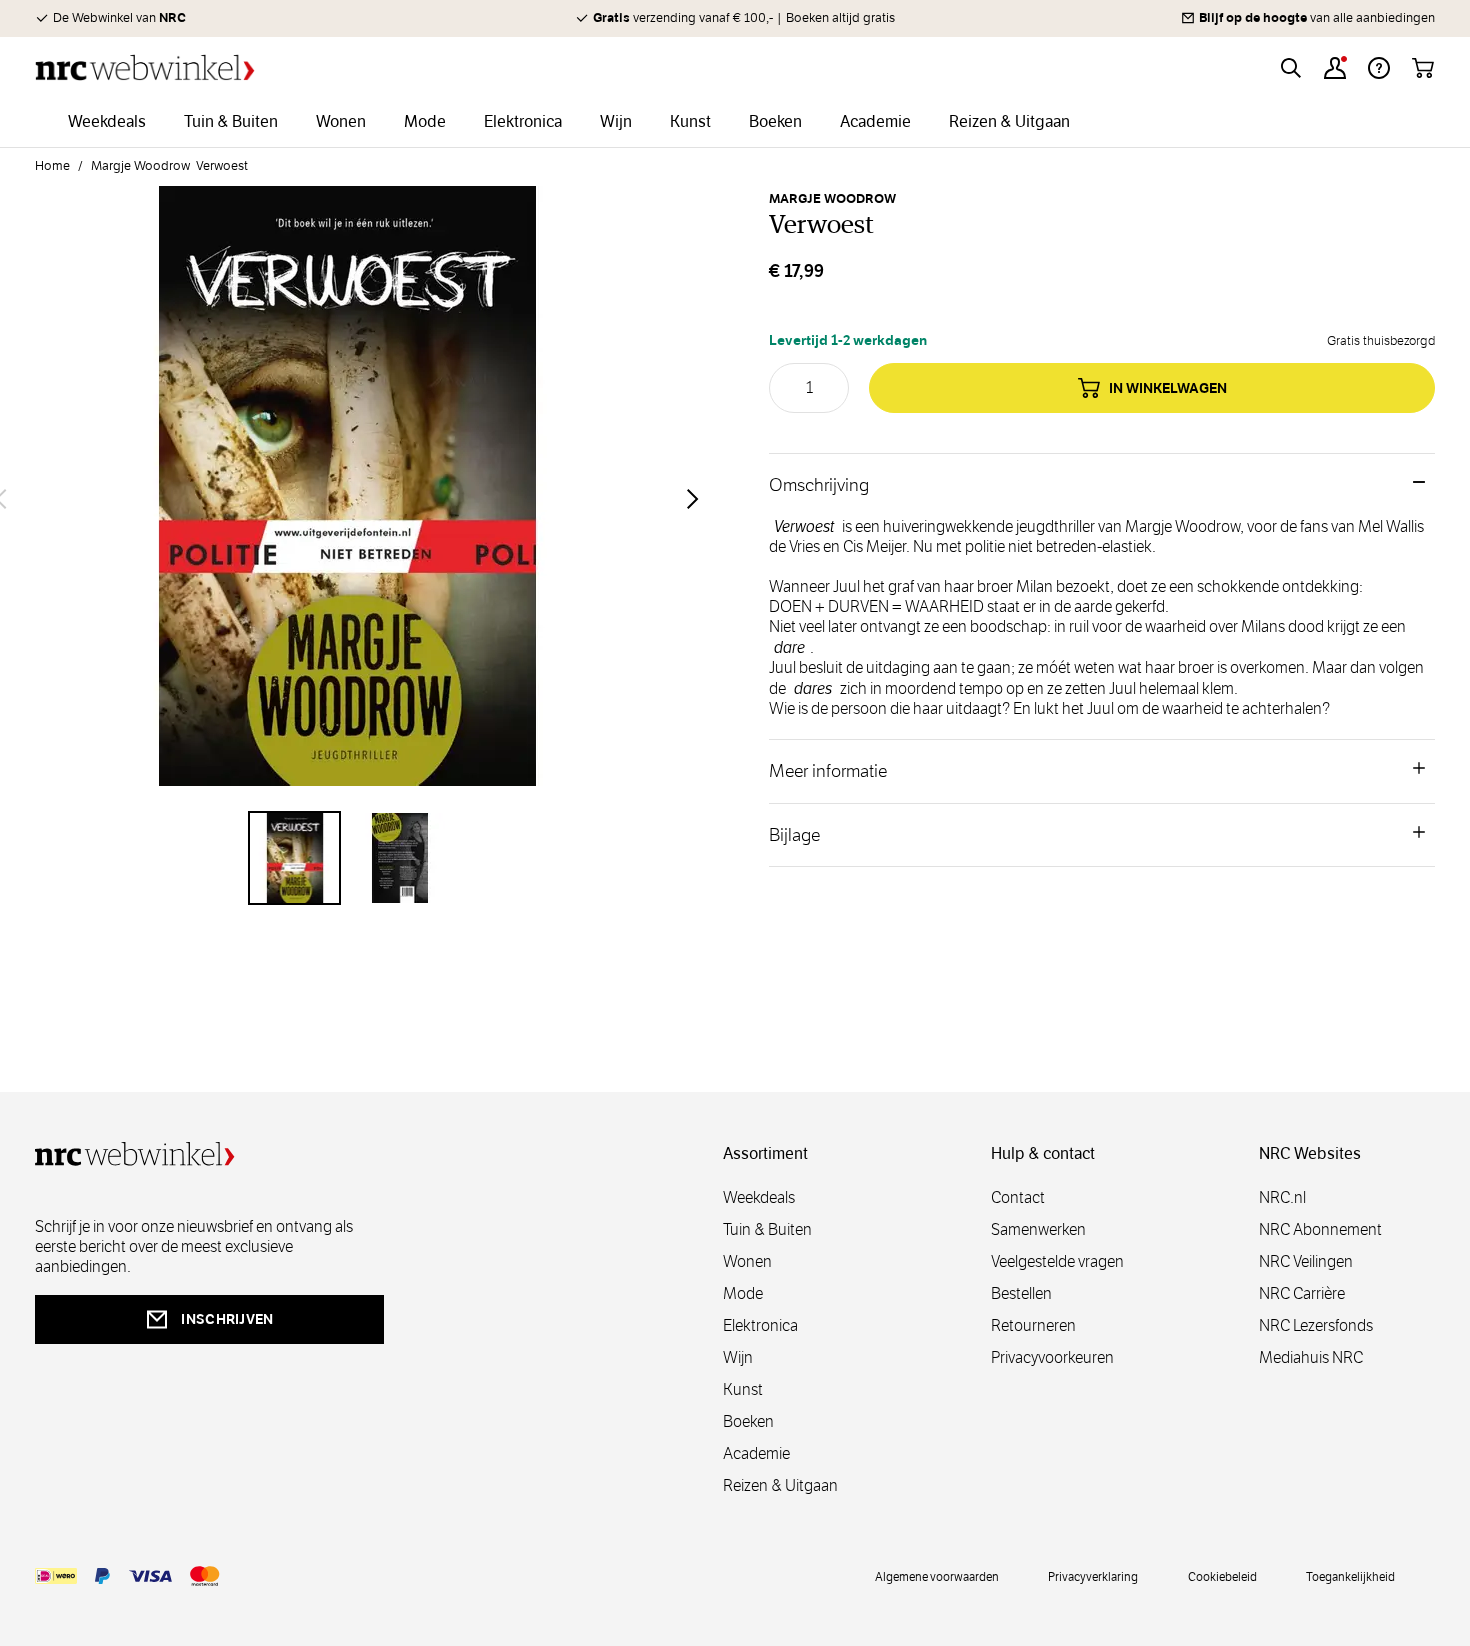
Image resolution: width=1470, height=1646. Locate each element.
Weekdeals (759, 1197)
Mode (743, 1293)
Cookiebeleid (1222, 1576)
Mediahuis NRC (1311, 1357)
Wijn (738, 1357)
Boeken (748, 1421)
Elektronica (760, 1325)
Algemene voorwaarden (937, 1576)
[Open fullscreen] (347, 498)
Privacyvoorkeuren (1052, 1357)
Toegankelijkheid (1350, 1576)
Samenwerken (1038, 1229)
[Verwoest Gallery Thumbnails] (347, 858)
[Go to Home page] (145, 67)
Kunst (743, 1389)
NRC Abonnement (1320, 1229)
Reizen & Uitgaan (780, 1485)
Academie (756, 1453)
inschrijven (227, 1319)
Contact (1018, 1197)
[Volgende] (693, 499)
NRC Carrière (1302, 1293)
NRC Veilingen (1306, 1261)
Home (52, 166)
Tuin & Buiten (767, 1229)
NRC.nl (1282, 1197)
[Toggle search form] (1291, 68)
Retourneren (1033, 1325)
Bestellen (1021, 1293)
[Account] (1335, 68)
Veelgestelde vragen (1057, 1261)
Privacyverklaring (1093, 1576)
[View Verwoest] (295, 858)
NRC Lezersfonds (1316, 1325)
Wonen (747, 1261)
